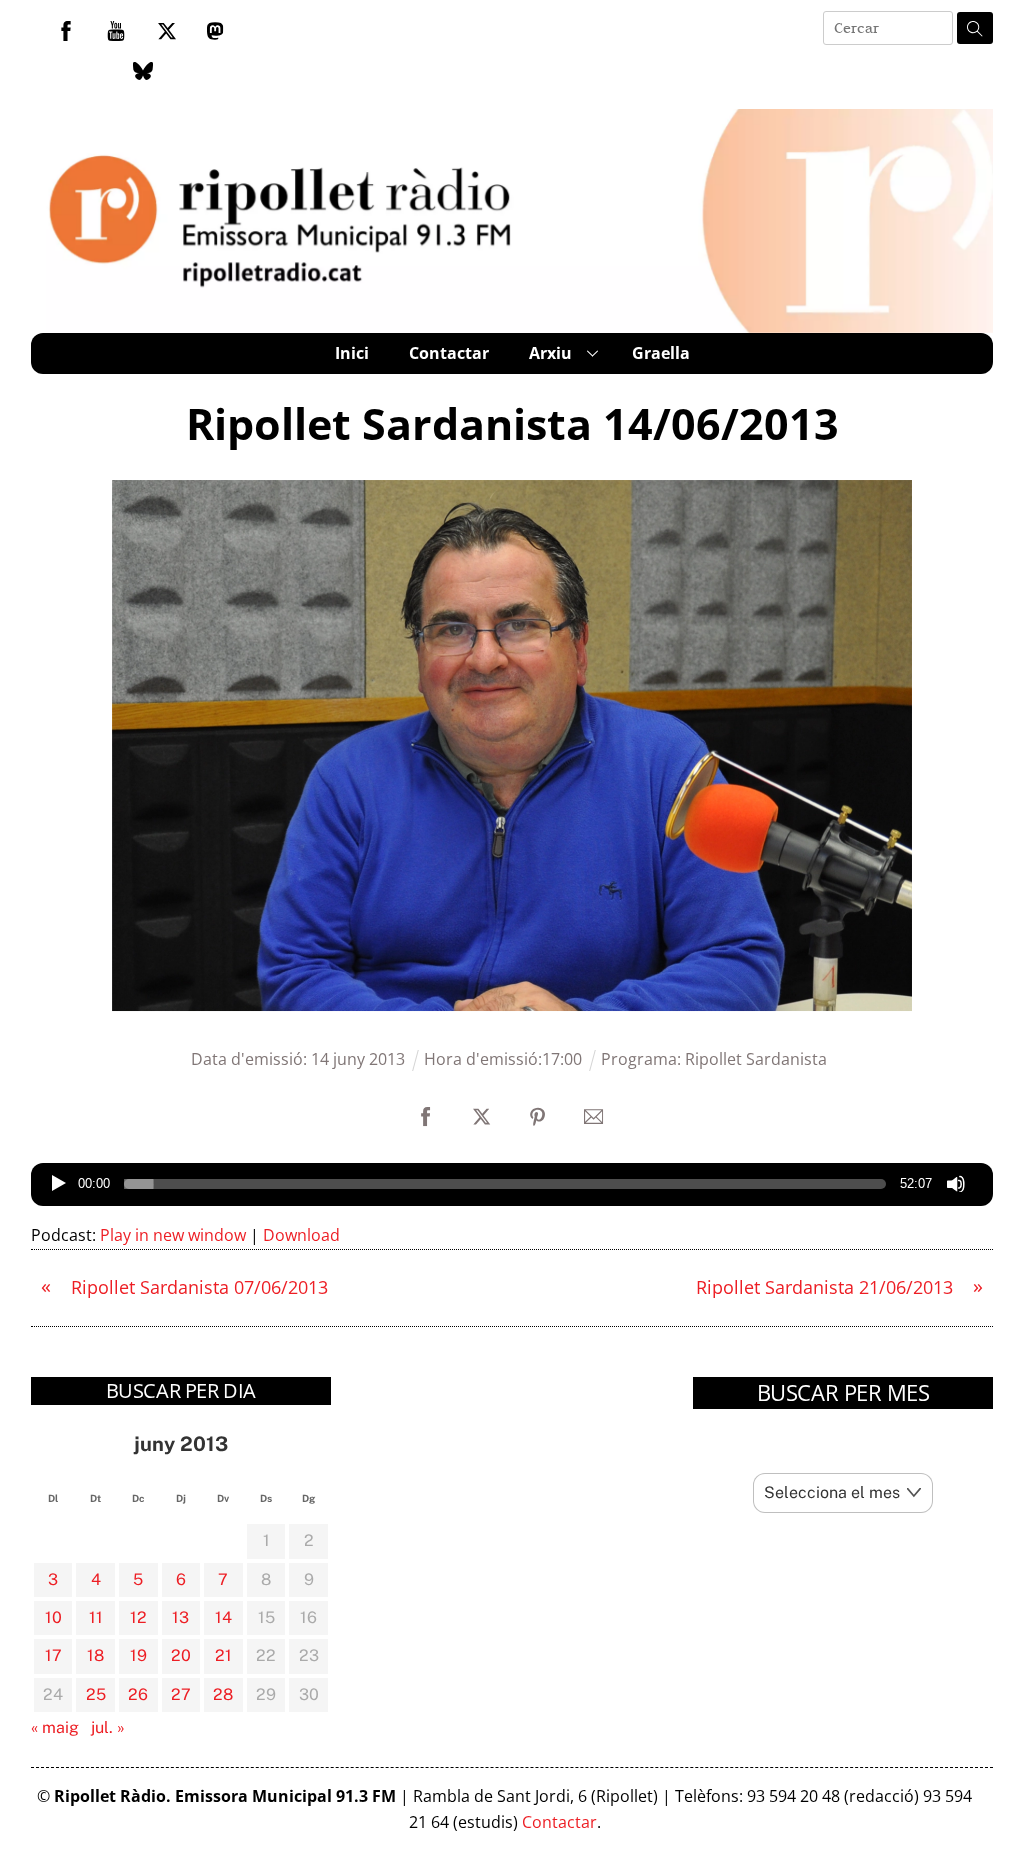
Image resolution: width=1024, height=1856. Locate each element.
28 (223, 1694)
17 (53, 1655)
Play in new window (173, 1235)
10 (53, 1617)
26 (138, 1694)
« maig (55, 1727)
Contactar (449, 353)
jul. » (108, 1727)
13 (180, 1617)
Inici (352, 353)
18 (95, 1655)
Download (301, 1235)
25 (96, 1694)
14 (223, 1617)
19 (138, 1655)
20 (181, 1655)
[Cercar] (975, 28)
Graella (661, 353)
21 (223, 1655)
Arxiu (550, 353)
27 (181, 1694)
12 (138, 1617)
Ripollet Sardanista (756, 1059)
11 (96, 1617)
